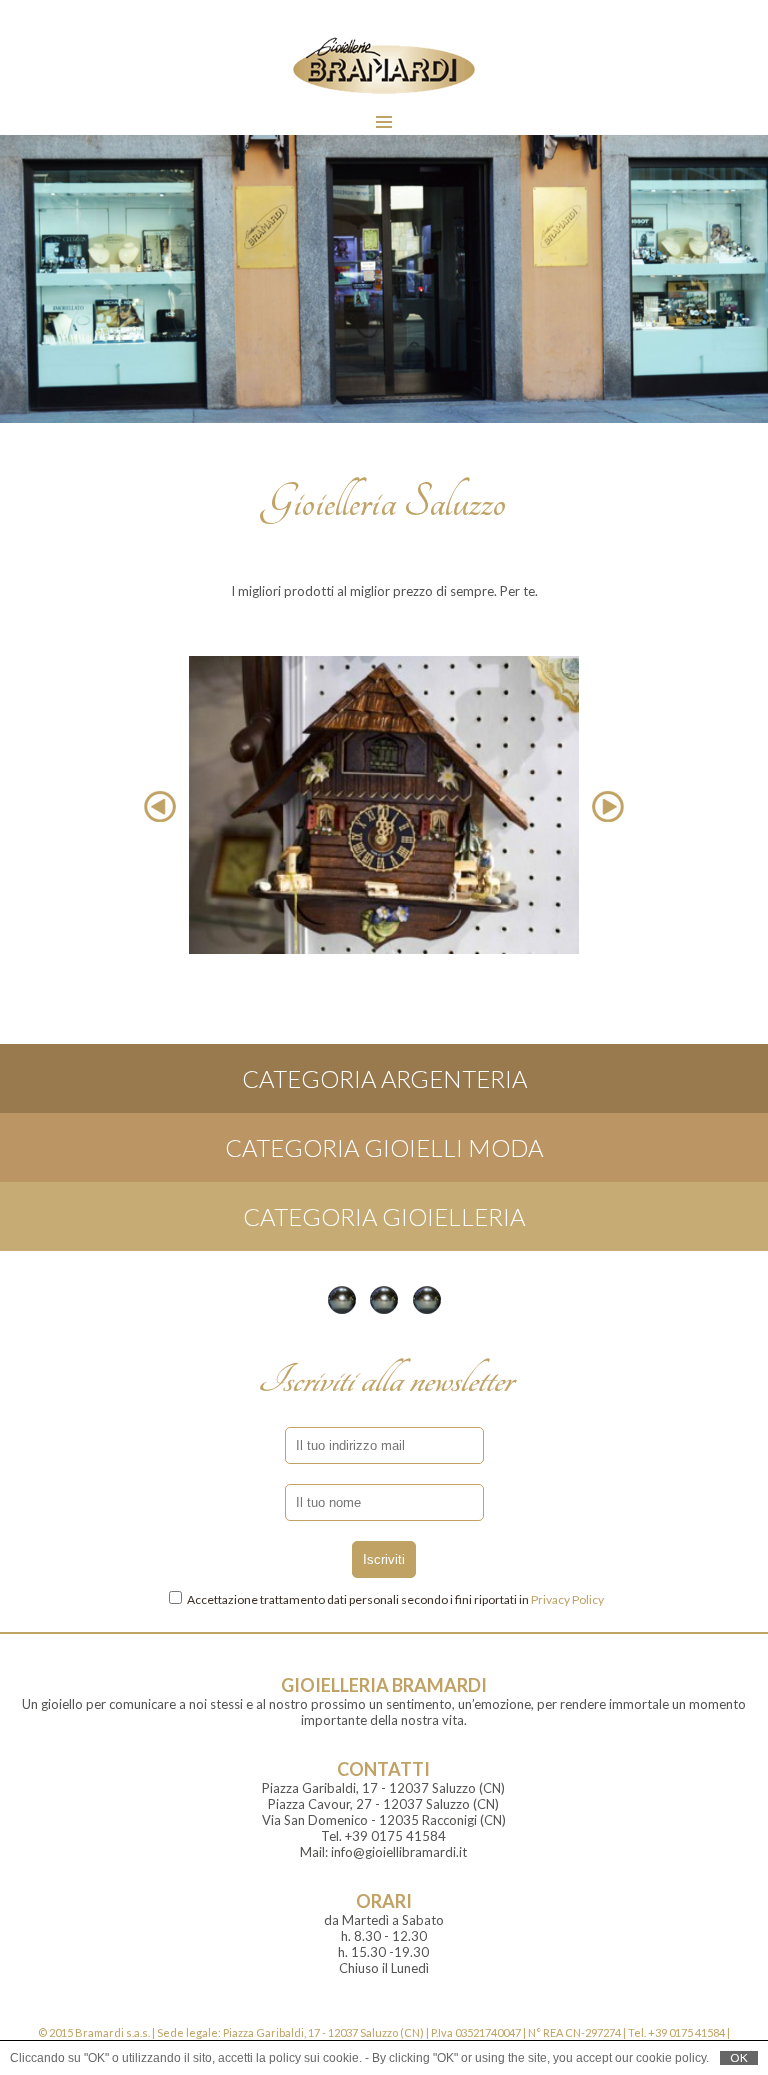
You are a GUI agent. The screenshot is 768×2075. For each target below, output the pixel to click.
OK (739, 2058)
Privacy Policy (567, 1599)
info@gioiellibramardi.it (399, 1852)
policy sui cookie (314, 2058)
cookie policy (671, 2058)
